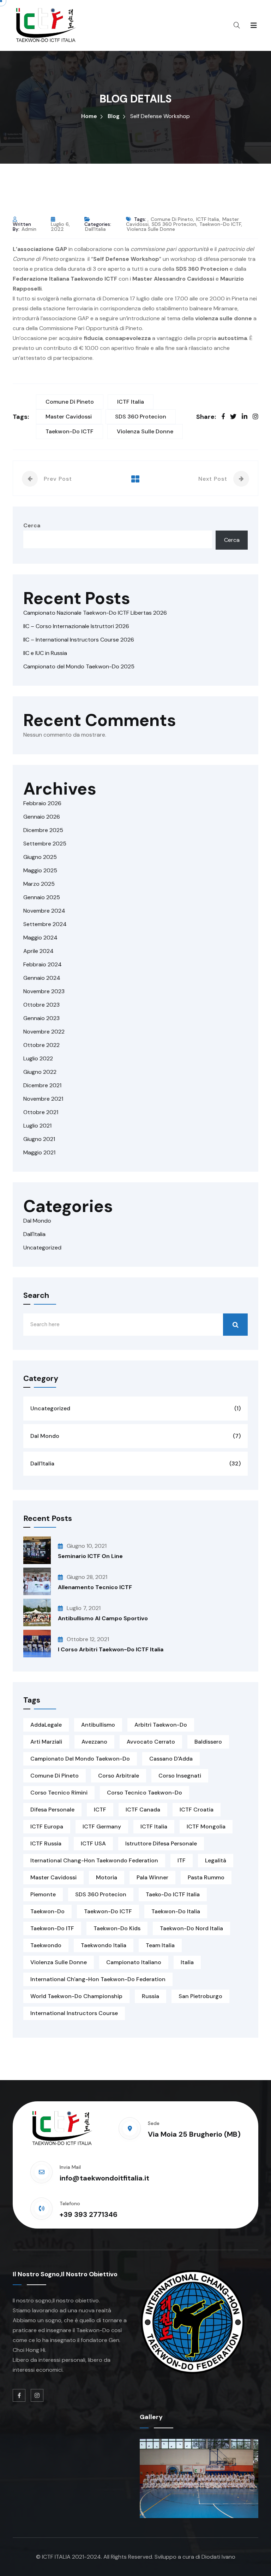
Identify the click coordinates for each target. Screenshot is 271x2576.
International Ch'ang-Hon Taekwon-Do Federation (98, 1979)
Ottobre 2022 (41, 1045)
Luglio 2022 (38, 1058)
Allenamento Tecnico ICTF (95, 1587)
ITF (182, 1860)
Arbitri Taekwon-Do (161, 1725)
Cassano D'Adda (171, 1759)
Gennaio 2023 (41, 1018)
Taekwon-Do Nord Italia (191, 1928)
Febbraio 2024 (43, 964)
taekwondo (46, 1945)
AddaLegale (46, 1725)
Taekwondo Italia (104, 1945)
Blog (114, 116)
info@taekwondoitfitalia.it (104, 2178)
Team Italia (160, 1945)
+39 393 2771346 (89, 2214)
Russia (150, 1996)
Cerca (32, 525)
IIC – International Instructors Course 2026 (79, 640)
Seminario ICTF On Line (90, 1556)
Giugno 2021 (39, 1139)
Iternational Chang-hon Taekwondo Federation (94, 1860)
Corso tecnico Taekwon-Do (144, 1793)
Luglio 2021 (37, 1126)
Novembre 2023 (44, 991)
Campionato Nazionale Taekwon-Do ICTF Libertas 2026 (95, 613)
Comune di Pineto (172, 219)
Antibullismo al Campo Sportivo (103, 1618)
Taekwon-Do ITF (52, 1928)
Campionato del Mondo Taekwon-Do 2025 (79, 666)
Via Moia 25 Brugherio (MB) (194, 2134)
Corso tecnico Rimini (59, 1793)
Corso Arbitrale (119, 1776)
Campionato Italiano (134, 1962)
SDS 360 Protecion (174, 224)
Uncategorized (42, 1248)
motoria (107, 1877)
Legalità (216, 1860)
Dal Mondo (37, 1221)
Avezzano (94, 1742)
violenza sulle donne (151, 229)
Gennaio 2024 (42, 978)
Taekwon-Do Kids (117, 1928)
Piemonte (43, 1894)
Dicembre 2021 (42, 1085)
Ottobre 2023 (41, 1005)
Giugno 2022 (40, 1072)
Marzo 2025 (39, 884)
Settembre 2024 (45, 924)
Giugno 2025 (40, 857)
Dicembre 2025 (43, 830)
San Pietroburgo (200, 1996)
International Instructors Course (74, 2013)
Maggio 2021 (39, 1152)
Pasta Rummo (206, 1877)
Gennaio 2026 (42, 817)
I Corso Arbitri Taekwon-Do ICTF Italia (111, 1649)
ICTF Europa (47, 1826)
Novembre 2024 (44, 911)
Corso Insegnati (180, 1776)
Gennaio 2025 (42, 897)
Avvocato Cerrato (151, 1742)
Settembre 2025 (45, 844)
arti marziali (46, 1742)
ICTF (100, 1810)
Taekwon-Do (47, 1911)
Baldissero (208, 1742)
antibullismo (98, 1725)
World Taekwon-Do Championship (76, 1996)
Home (89, 116)
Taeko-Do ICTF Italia (173, 1894)
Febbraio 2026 (42, 803)
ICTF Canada (143, 1810)
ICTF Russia (46, 1843)
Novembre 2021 (43, 1099)
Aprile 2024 (38, 951)
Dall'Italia (95, 229)
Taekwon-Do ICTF (220, 224)
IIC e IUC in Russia (45, 653)
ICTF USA (93, 1843)
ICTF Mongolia (206, 1826)
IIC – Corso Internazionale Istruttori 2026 (76, 626)
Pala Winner (152, 1877)
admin (29, 229)
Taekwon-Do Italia (176, 1911)
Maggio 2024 (40, 938)
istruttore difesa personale (161, 1843)
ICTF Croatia (197, 1810)
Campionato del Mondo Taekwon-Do (80, 1759)
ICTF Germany (102, 1826)
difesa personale (52, 1810)
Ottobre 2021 (41, 1112)
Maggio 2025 (40, 870)
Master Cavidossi (69, 417)
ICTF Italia (208, 219)
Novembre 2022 (44, 1032)
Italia (187, 1962)
